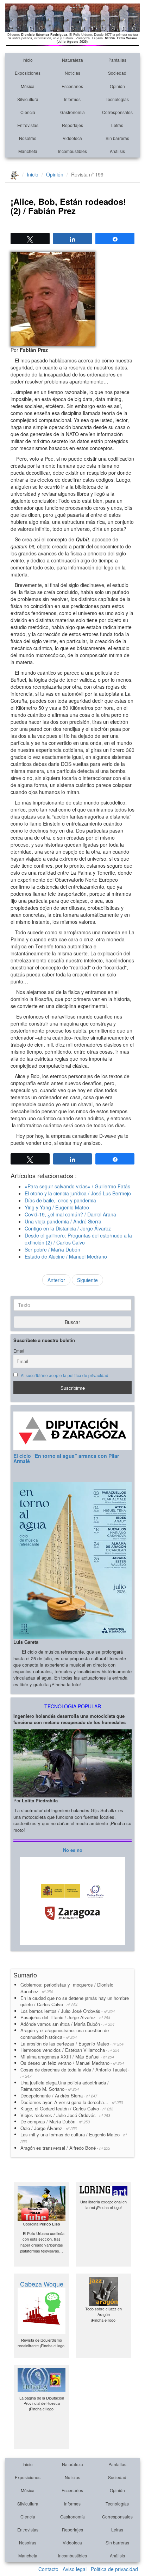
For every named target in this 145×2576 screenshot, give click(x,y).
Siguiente (87, 1280)
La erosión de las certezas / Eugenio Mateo (72, 2044)
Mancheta (28, 151)
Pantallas (117, 60)
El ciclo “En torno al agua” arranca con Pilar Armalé (66, 1458)
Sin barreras (117, 138)
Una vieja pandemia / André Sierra (63, 1221)
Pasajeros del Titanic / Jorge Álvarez (65, 2017)
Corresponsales (117, 112)
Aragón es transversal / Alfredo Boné (65, 2148)
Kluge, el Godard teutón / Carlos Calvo (67, 2108)
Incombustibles (72, 151)
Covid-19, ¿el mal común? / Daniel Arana (70, 1214)
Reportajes (72, 125)
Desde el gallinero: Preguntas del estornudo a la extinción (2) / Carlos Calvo (78, 1239)
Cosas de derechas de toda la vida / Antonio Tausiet (75, 2073)
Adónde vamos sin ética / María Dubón (67, 2024)
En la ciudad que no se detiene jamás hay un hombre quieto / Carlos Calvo (75, 2001)
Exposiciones (28, 73)
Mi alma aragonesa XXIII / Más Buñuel (67, 2057)
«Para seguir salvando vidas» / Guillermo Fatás (77, 1186)
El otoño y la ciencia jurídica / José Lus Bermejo (78, 1193)
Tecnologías (117, 99)
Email (19, 1351)
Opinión (117, 86)
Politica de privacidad (114, 2569)
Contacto (48, 2569)
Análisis (117, 151)
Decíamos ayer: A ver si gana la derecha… (72, 2102)
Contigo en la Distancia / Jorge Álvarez (68, 1228)
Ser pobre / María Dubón (52, 1249)
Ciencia (28, 112)
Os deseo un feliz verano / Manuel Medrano (72, 2063)
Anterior (56, 1280)
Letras (117, 125)
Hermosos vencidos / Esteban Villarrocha (70, 2050)
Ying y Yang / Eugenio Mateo (57, 1207)
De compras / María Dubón (55, 2121)
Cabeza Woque (42, 2284)
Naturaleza (72, 60)
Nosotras (28, 138)
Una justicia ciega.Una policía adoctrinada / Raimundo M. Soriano (65, 2086)
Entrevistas (28, 125)
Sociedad (117, 73)
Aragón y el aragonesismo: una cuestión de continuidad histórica (65, 2034)
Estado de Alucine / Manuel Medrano (66, 1256)
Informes (72, 99)
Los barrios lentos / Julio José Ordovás (68, 2011)
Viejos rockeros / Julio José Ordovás (65, 2115)
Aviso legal (75, 2569)
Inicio (28, 60)
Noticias (72, 73)
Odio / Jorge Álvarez (49, 2128)
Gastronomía (72, 112)
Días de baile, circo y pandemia (60, 1200)
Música (28, 86)
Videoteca (72, 138)
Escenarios (72, 86)
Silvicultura (28, 99)
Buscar (72, 1322)
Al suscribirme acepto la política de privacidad (65, 1375)
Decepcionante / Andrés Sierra (59, 2095)
